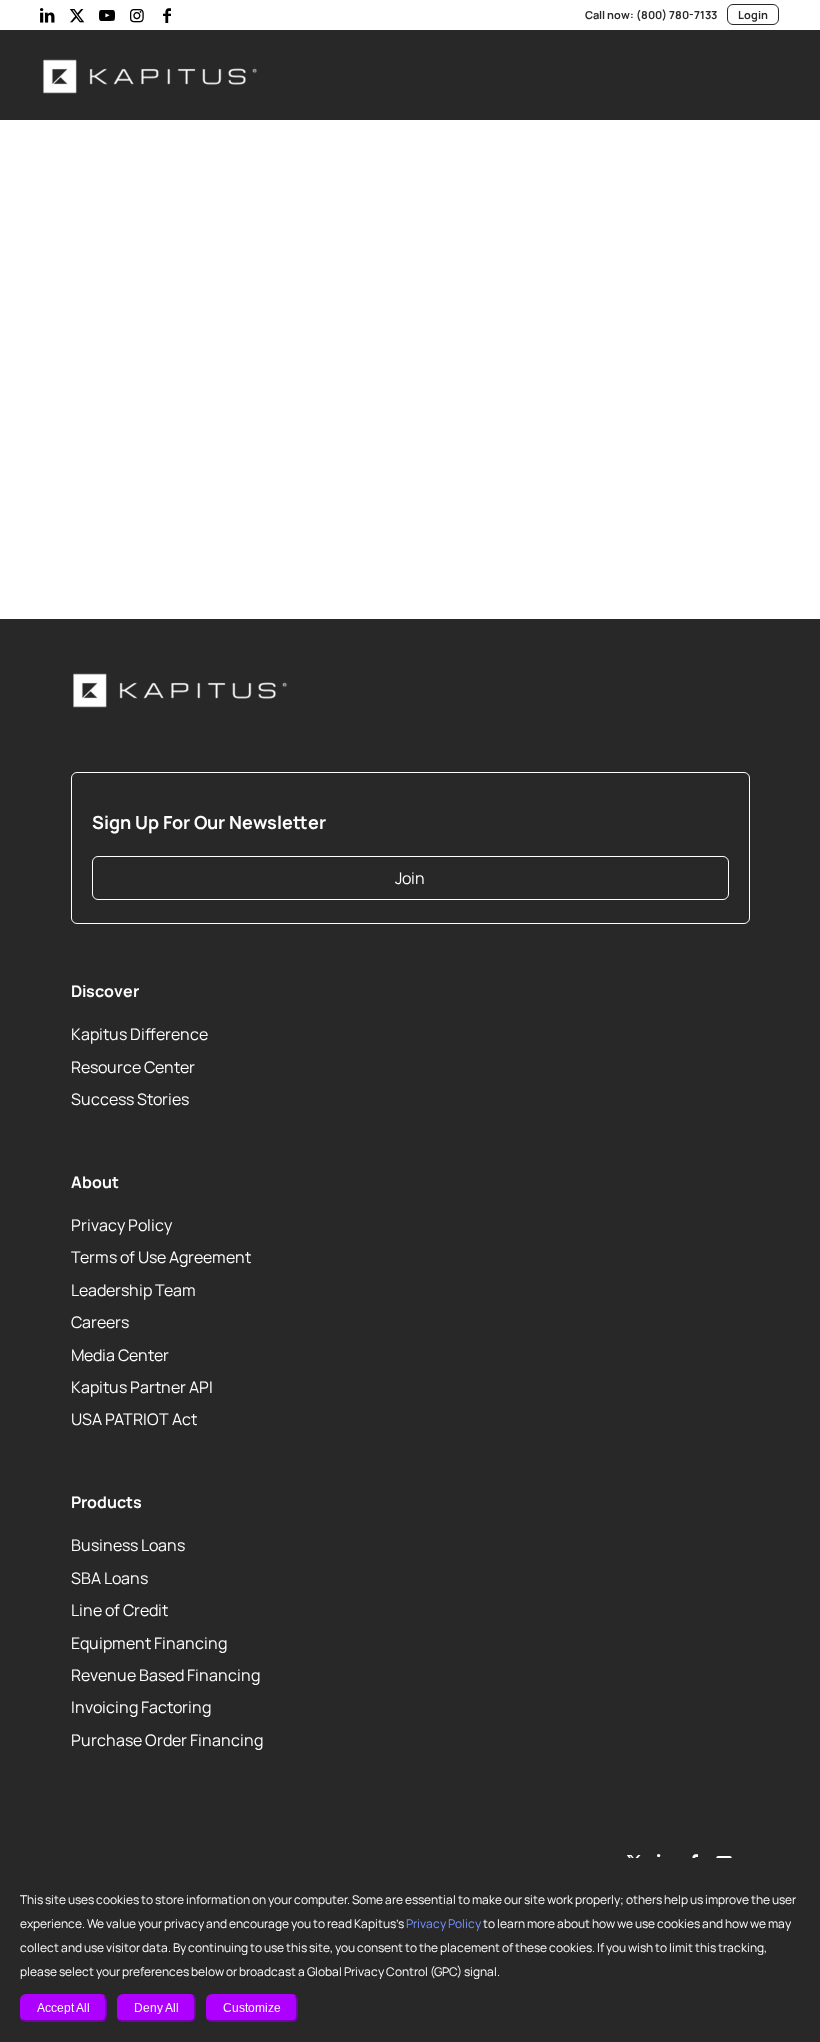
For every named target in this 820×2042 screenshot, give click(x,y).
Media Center (120, 1355)
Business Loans (128, 1545)
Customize (252, 2008)
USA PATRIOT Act (134, 1419)
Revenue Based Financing (165, 1675)
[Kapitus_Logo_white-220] (151, 75)
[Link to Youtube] (107, 15)
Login (753, 14)
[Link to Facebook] (167, 15)
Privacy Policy (443, 1923)
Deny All (156, 2008)
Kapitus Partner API (142, 1387)
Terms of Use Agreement (161, 1257)
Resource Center (133, 1067)
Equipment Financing (149, 1643)
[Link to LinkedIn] (47, 15)
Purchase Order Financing (167, 1740)
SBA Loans (109, 1578)
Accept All (63, 2008)
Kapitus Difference (139, 1034)
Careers (100, 1322)
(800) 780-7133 (676, 14)
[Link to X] (77, 15)
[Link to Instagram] (137, 15)
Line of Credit (119, 1610)
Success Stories (130, 1099)
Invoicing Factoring (141, 1707)
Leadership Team (133, 1290)
